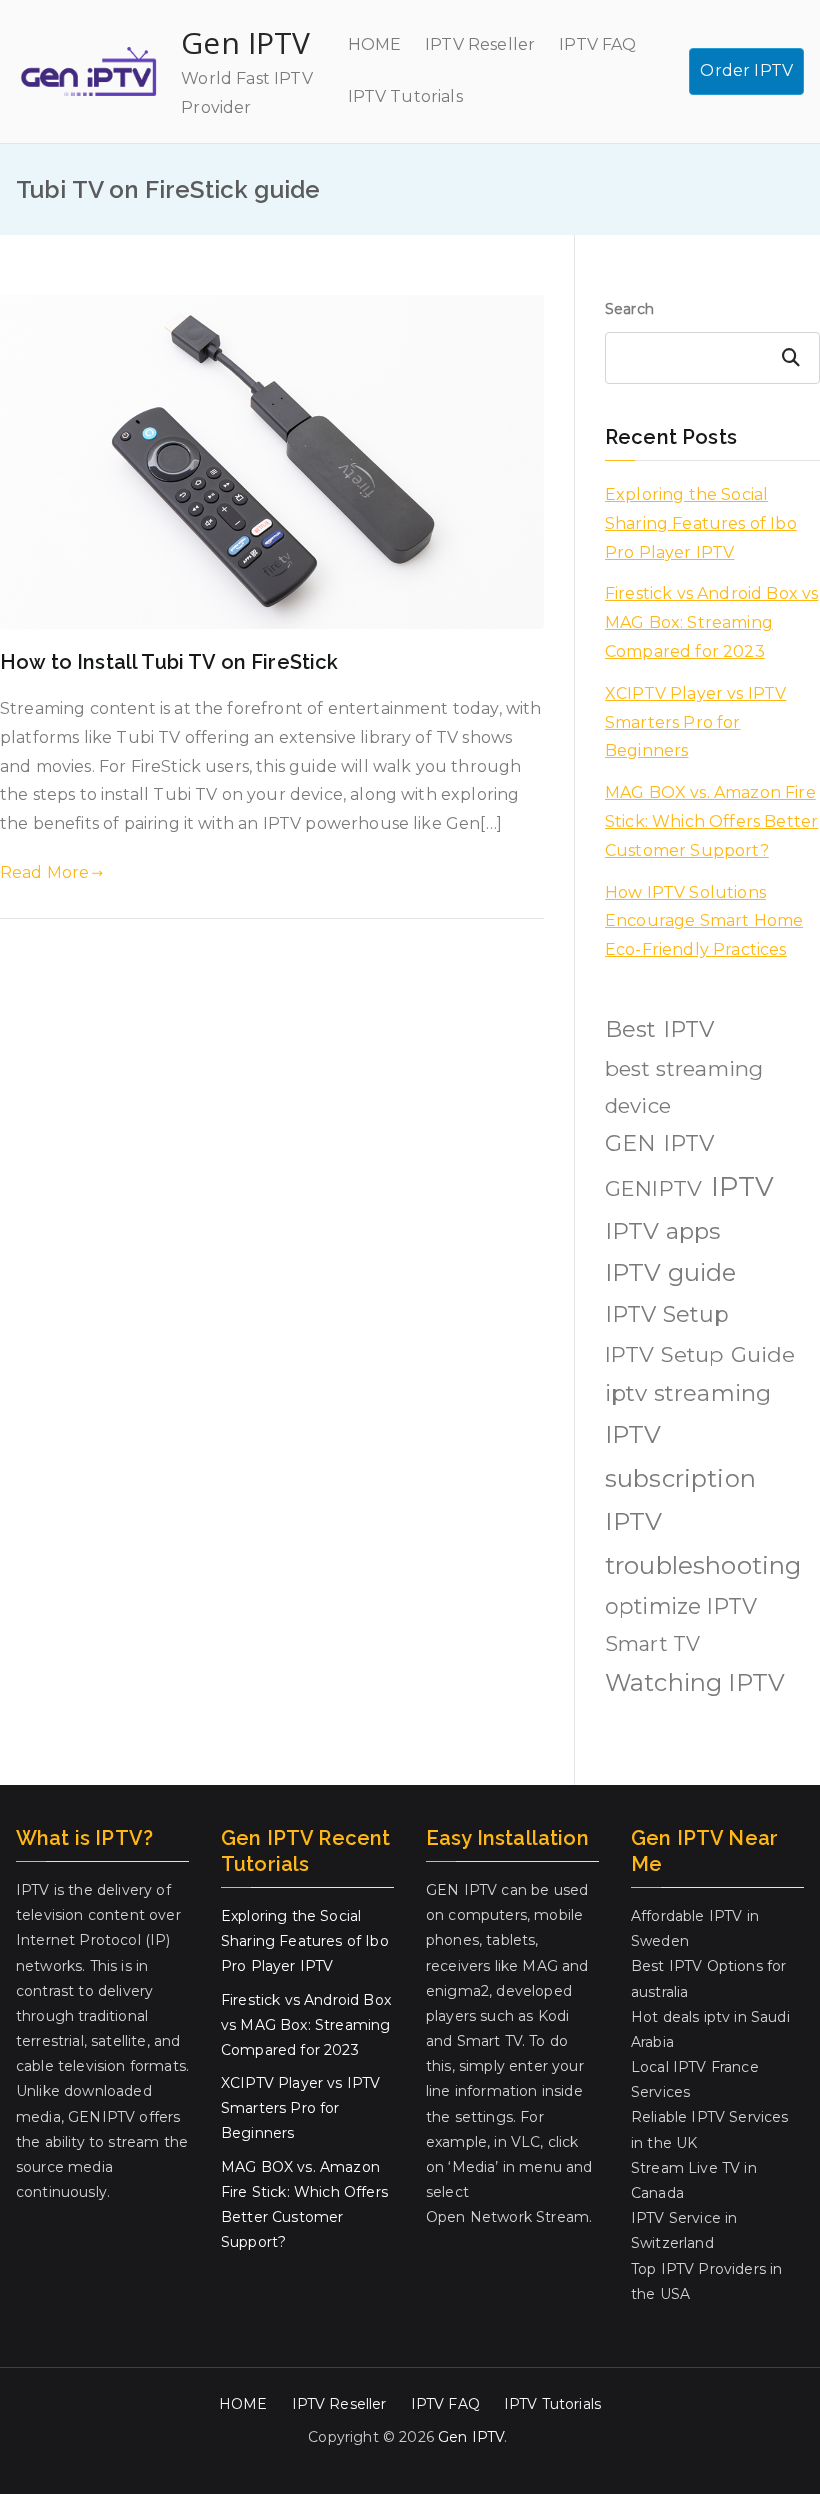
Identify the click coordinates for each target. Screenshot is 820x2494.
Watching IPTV (695, 1682)
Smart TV (652, 1644)
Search (629, 309)
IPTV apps (662, 1231)
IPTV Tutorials (405, 96)
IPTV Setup (667, 1314)
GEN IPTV (659, 1143)
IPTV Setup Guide (700, 1354)
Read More (44, 872)
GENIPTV (653, 1188)
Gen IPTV (245, 42)
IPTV (742, 1186)
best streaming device (684, 1087)
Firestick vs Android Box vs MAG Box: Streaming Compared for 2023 (711, 622)
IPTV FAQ (597, 44)
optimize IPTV (681, 1606)
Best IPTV (659, 1029)
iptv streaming (688, 1393)
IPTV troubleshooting (703, 1543)
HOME (375, 44)
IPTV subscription (680, 1456)
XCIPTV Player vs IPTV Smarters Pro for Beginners (695, 722)
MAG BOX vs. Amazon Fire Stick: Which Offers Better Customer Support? (711, 821)
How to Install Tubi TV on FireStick (169, 662)
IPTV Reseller (480, 44)
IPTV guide (671, 1272)
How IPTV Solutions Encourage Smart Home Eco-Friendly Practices (704, 921)
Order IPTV (746, 70)
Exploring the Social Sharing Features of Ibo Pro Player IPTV (701, 523)
